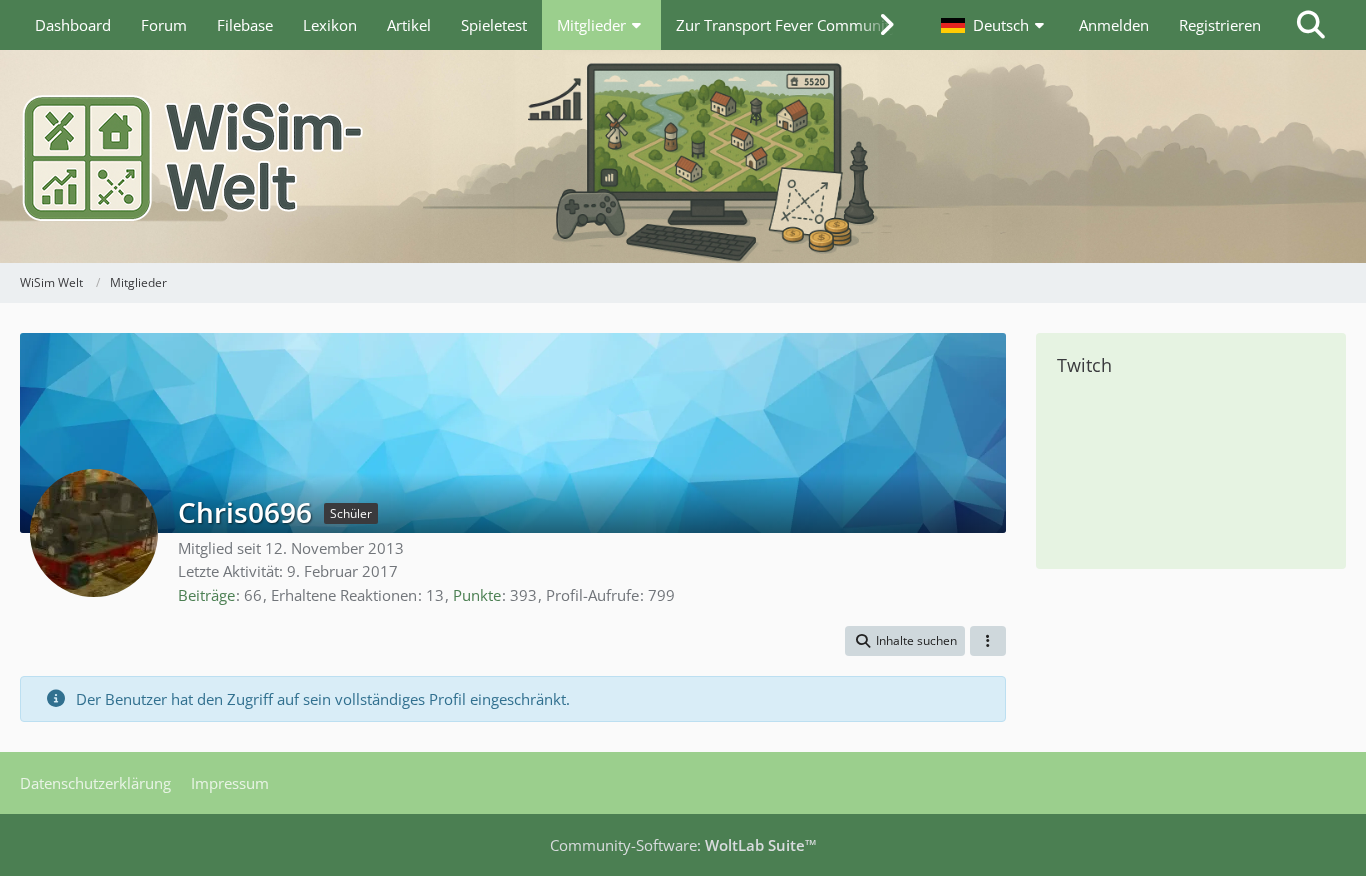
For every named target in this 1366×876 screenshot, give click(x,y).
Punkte (477, 595)
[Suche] (1311, 25)
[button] (995, 25)
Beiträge (206, 595)
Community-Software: (683, 845)
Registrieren (1220, 25)
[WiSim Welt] (683, 156)
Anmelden (1114, 25)
